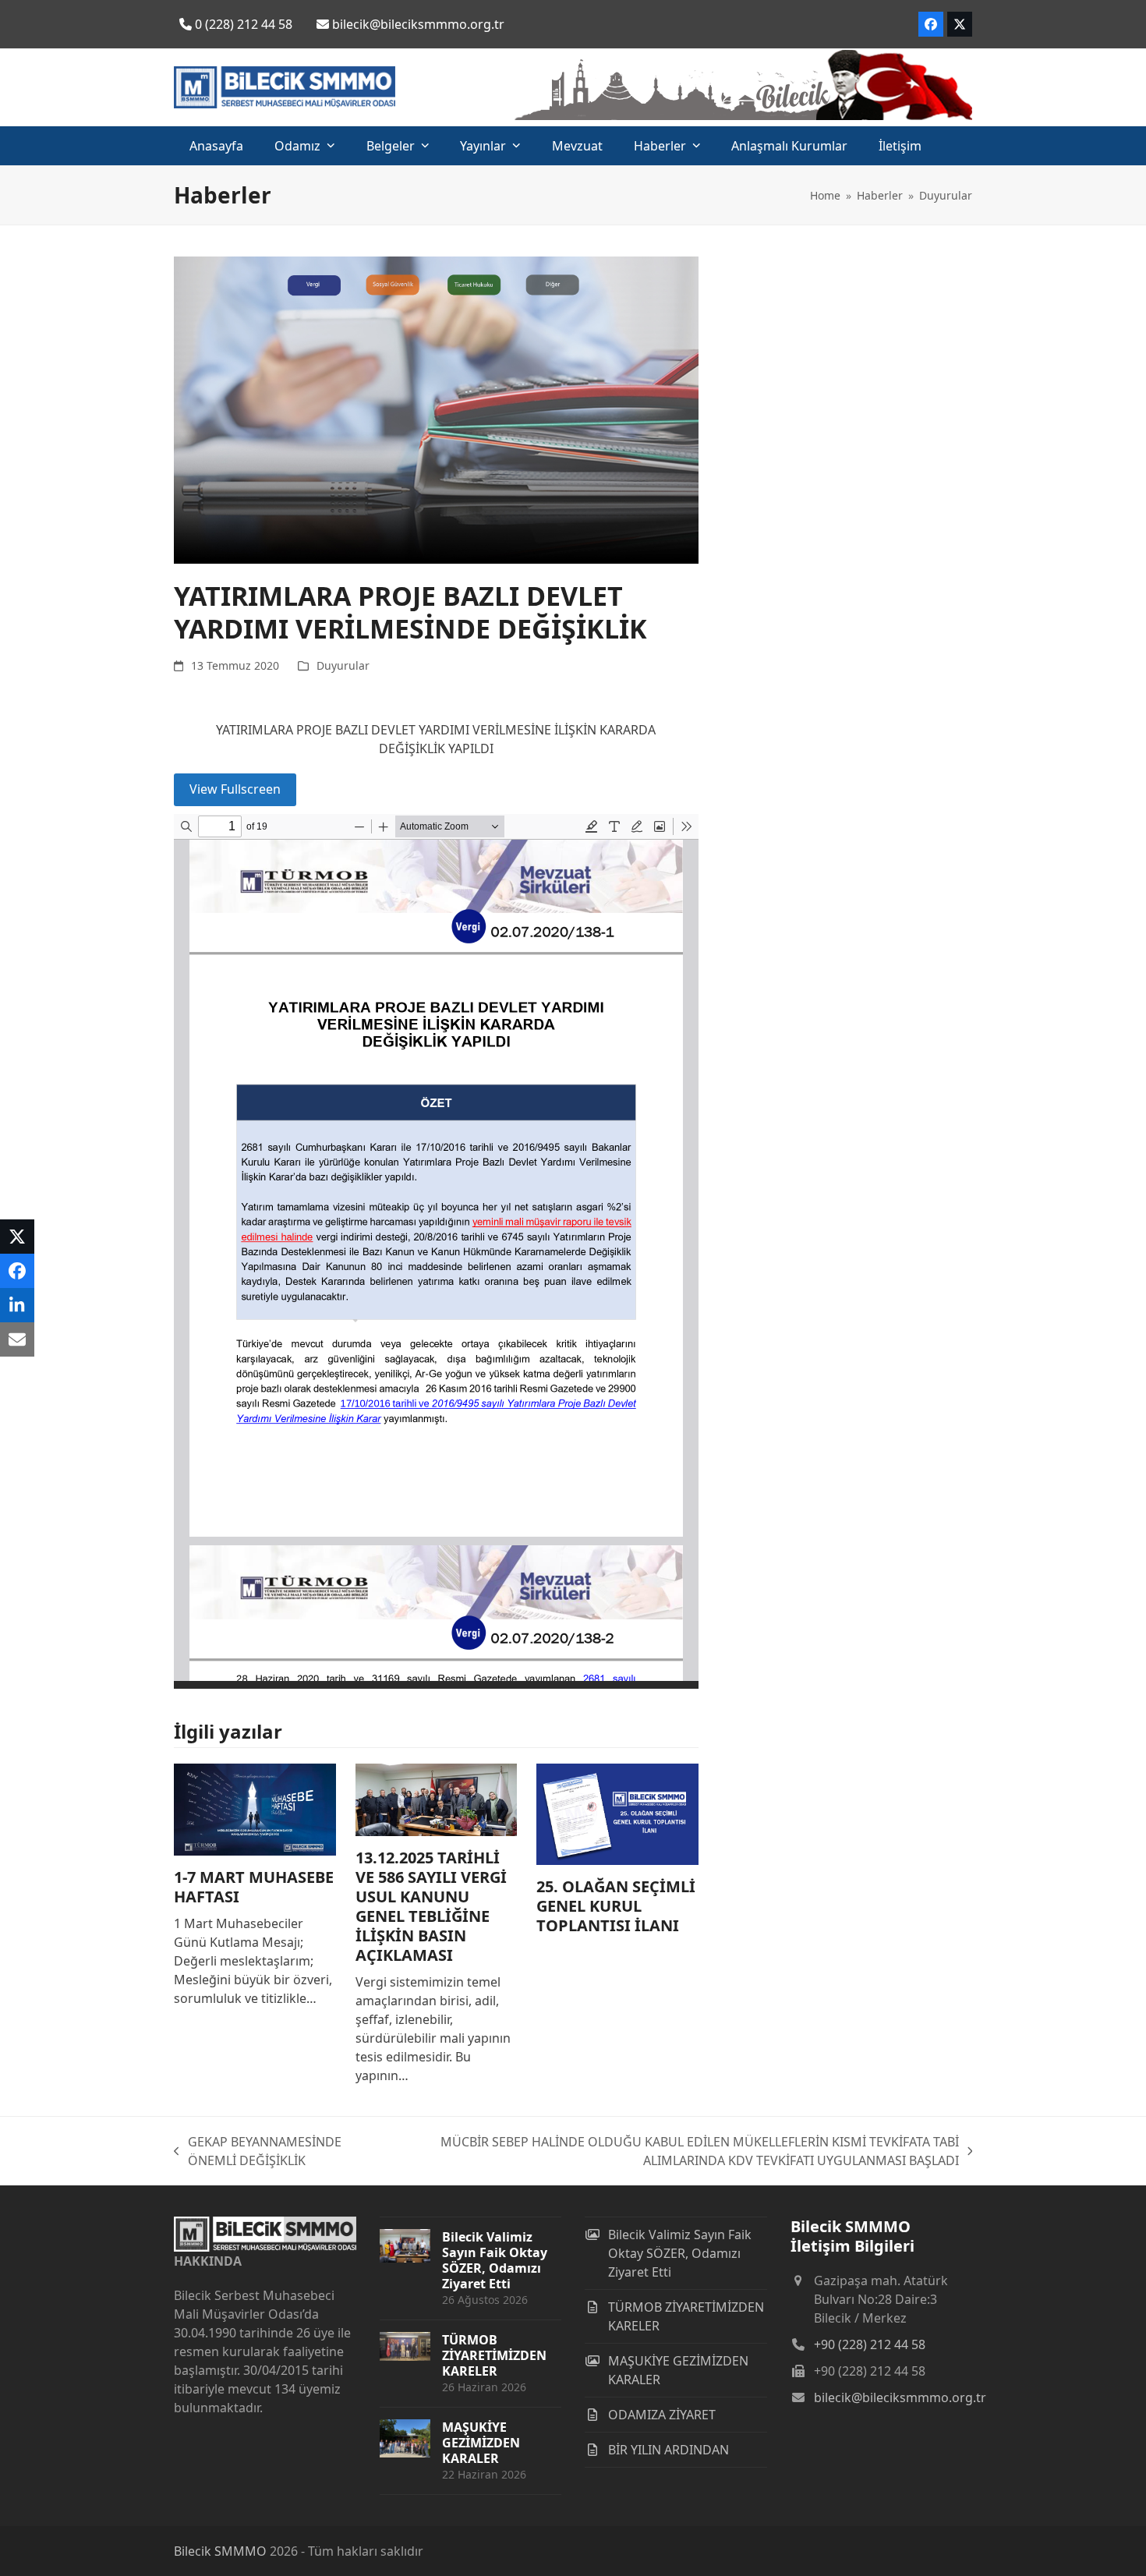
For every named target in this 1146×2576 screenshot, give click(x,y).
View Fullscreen (235, 789)
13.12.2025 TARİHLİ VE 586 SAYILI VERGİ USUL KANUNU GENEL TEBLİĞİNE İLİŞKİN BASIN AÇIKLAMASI (431, 1906)
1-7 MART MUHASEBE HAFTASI (254, 1887)
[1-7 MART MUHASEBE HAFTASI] (255, 1808)
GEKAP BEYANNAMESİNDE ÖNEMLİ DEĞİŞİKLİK (258, 2151)
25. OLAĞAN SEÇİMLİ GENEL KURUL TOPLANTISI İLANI (616, 1906)
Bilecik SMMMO (220, 2551)
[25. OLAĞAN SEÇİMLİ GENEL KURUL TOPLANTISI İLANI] (617, 1813)
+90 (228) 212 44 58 (870, 2344)
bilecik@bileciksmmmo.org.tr (900, 2397)
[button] (17, 1237)
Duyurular (343, 665)
